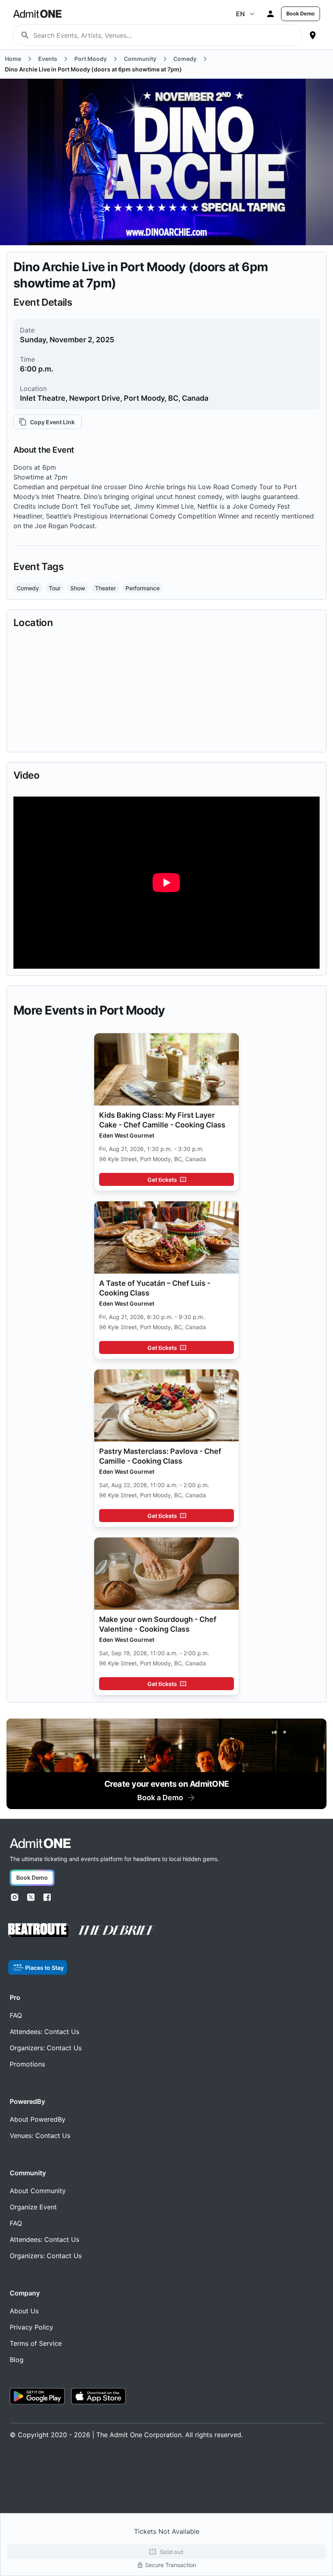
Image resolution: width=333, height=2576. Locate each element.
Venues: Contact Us (40, 2136)
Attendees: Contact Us (44, 2032)
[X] (31, 1897)
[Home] (40, 1843)
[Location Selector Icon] (313, 35)
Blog (17, 2360)
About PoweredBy (38, 2119)
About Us (24, 2311)
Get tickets (162, 1180)
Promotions (27, 2064)
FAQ (16, 2015)
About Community (38, 2191)
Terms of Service (36, 2343)
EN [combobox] (240, 14)
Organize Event (33, 2207)
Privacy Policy (31, 2327)
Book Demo (301, 14)
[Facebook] (47, 1897)
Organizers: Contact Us (46, 2048)
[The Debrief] (117, 1930)
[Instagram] (15, 1897)
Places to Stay (44, 1968)
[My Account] (270, 14)
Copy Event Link (52, 422)
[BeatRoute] (39, 1930)
